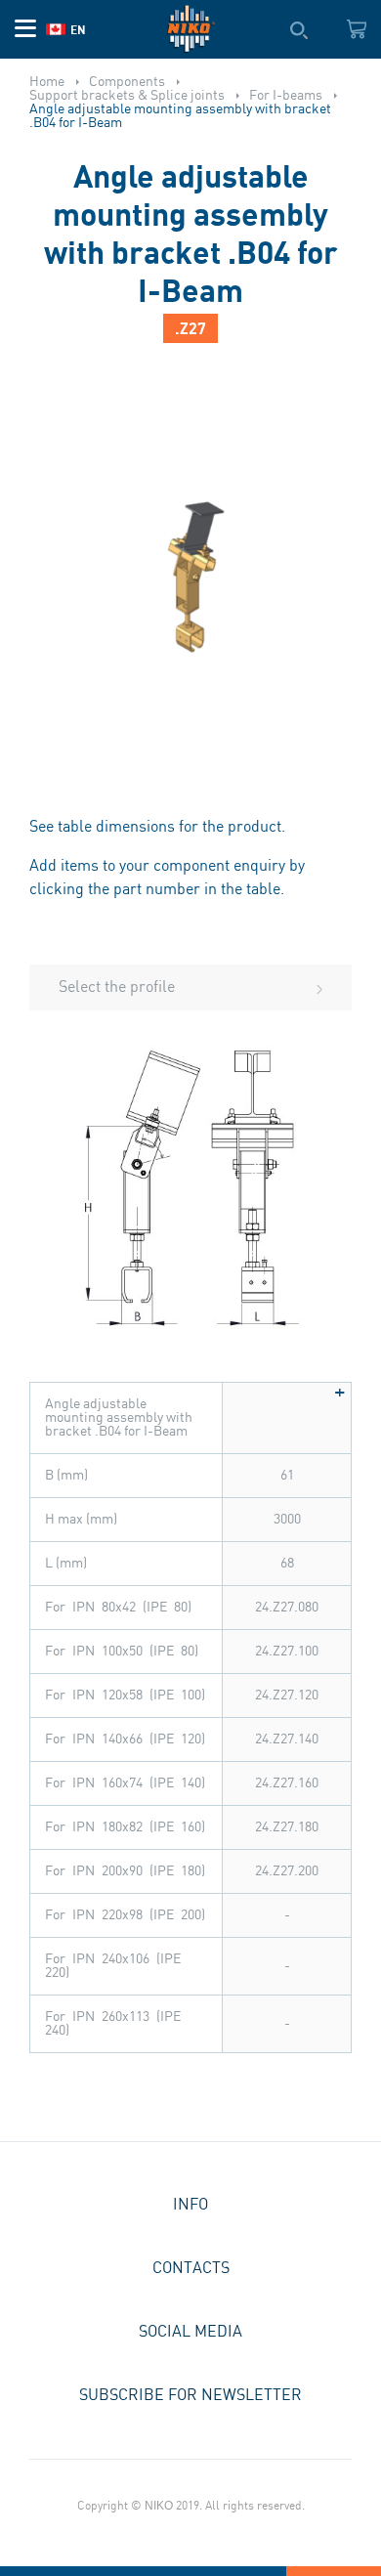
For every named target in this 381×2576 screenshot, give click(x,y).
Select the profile (117, 987)
